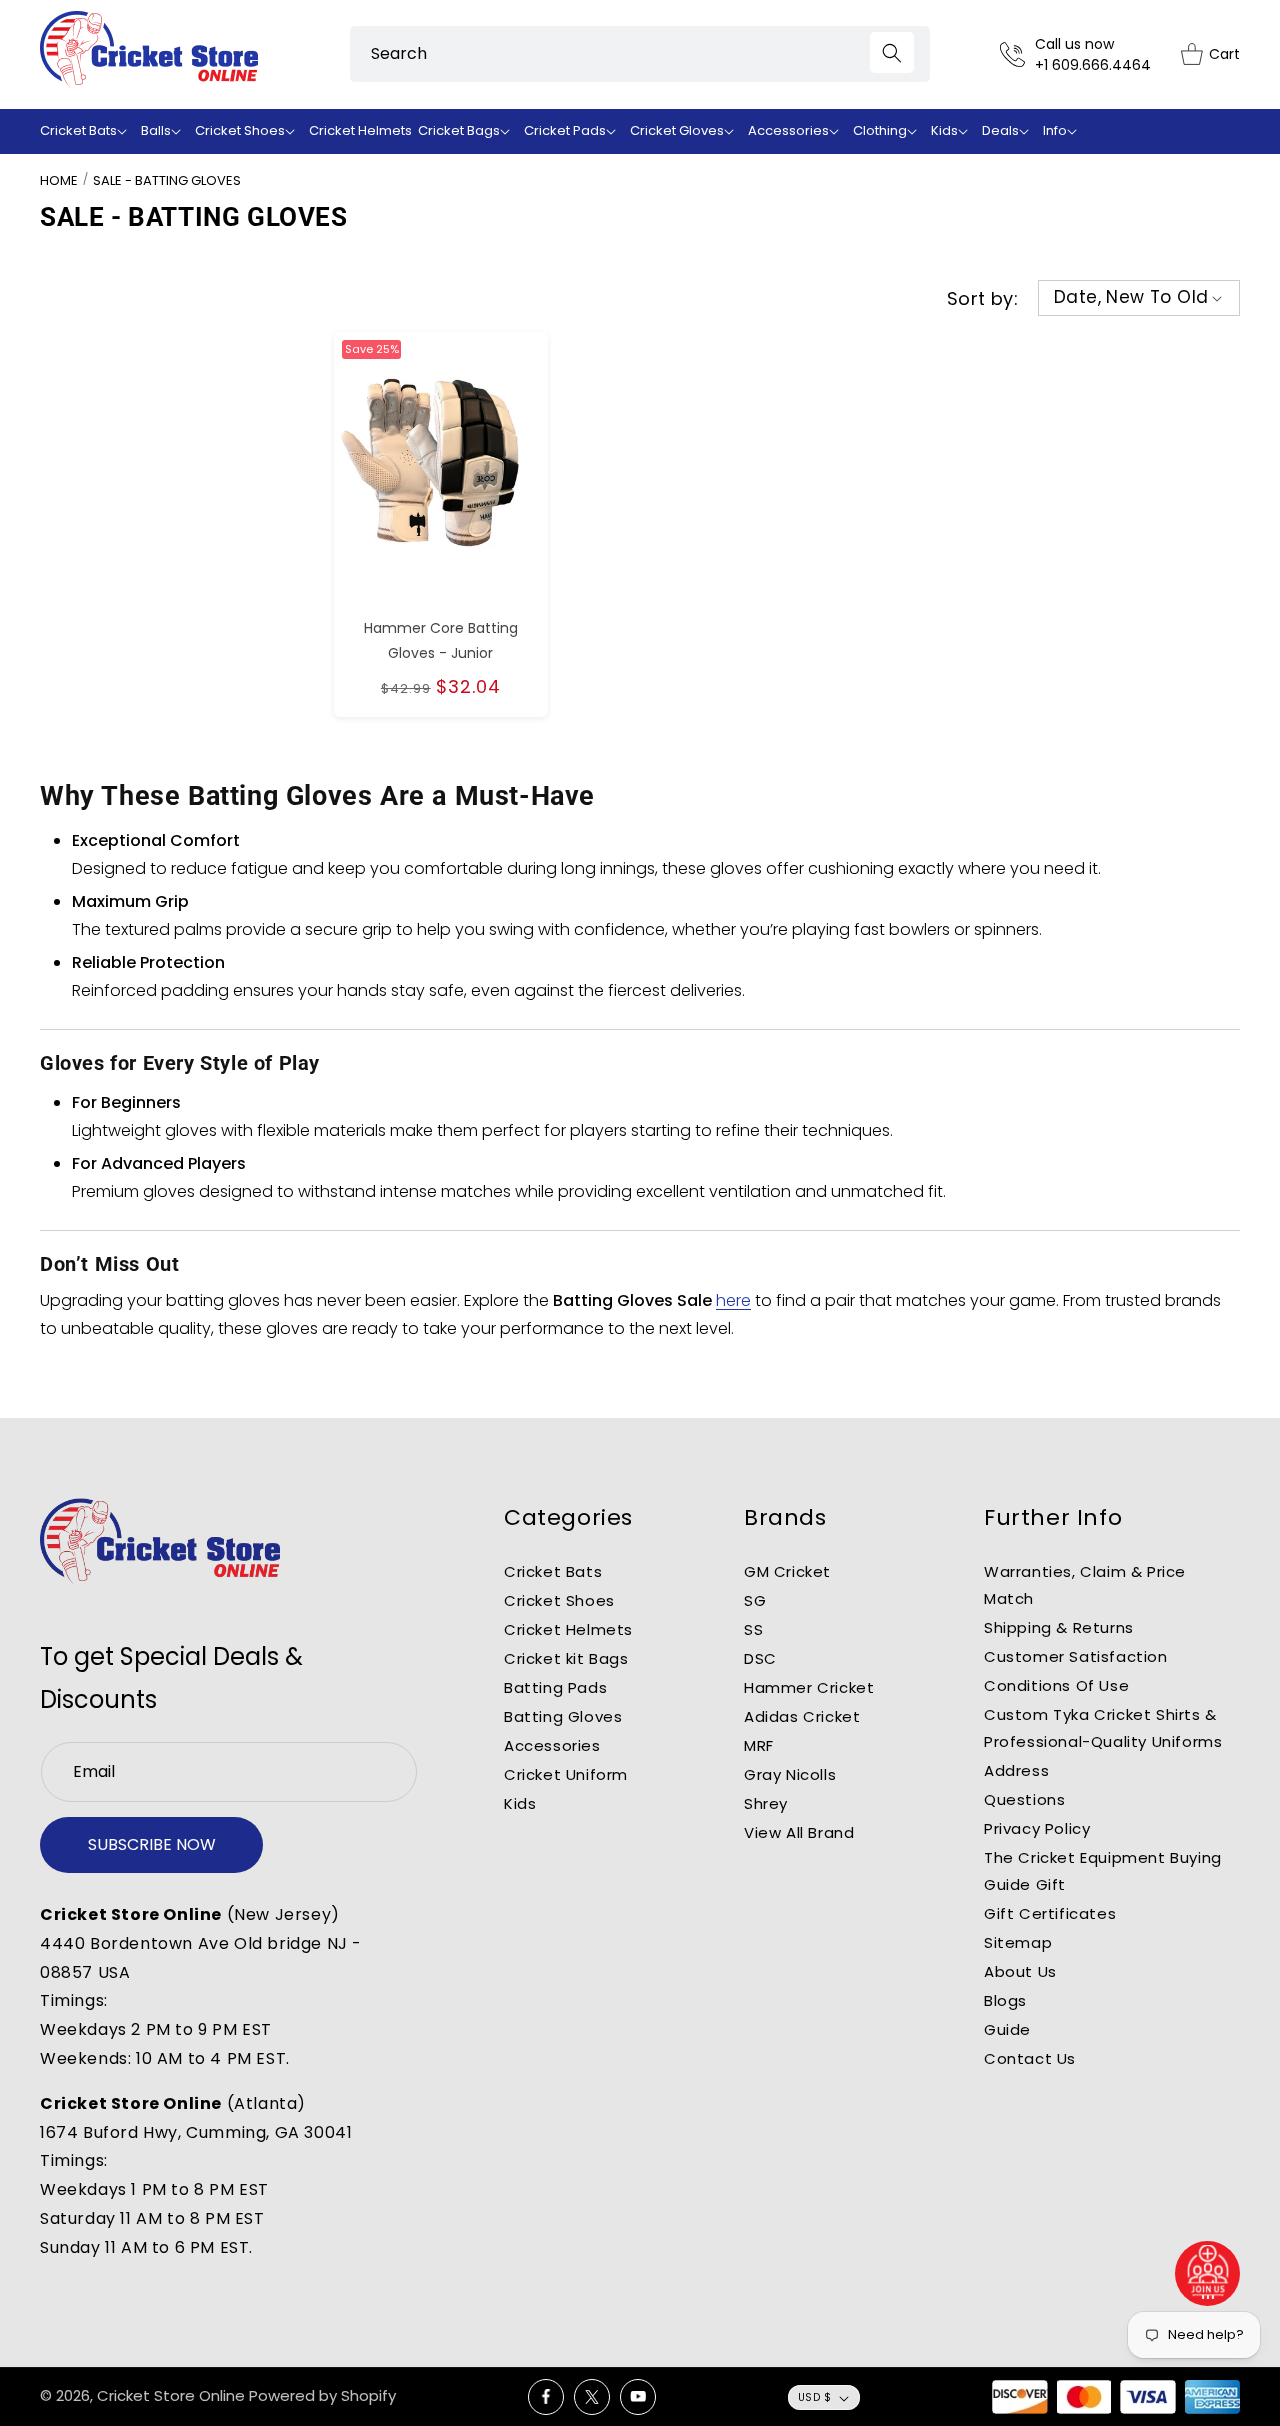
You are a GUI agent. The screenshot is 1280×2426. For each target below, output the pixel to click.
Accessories (552, 1745)
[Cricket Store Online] (160, 1541)
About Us (1020, 1971)
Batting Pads (555, 1687)
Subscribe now (152, 1844)
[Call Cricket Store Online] (1017, 54)
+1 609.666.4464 (1093, 65)
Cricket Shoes (559, 1600)
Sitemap (1018, 1942)
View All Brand (799, 1832)
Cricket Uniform (566, 1774)
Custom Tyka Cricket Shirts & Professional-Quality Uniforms (1103, 1728)
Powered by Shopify (322, 2395)
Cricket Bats (553, 1571)
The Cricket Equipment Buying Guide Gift (1103, 1871)
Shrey (766, 1803)
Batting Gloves (563, 1716)
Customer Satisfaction (1076, 1656)
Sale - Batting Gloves (167, 180)
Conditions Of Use (1056, 1685)
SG (755, 1600)
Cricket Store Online (171, 2395)
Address (1016, 1770)
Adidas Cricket (802, 1716)
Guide (1007, 2029)
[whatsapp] (1208, 2273)
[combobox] (640, 54)
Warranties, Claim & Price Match (1085, 1585)
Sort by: (982, 298)
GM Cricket (787, 1571)
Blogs (1005, 2000)
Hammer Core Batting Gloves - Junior (441, 640)
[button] (87, 131)
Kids (520, 1803)
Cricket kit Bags (566, 1658)
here (733, 1300)
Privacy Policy (1037, 1828)
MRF (759, 1745)
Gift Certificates (1050, 1913)
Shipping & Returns (1059, 1627)
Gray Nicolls (790, 1774)
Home (59, 180)
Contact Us (1030, 2058)
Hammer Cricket (809, 1687)
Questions (1024, 1799)
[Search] (892, 52)
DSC (760, 1658)
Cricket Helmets (568, 1629)
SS (753, 1629)
